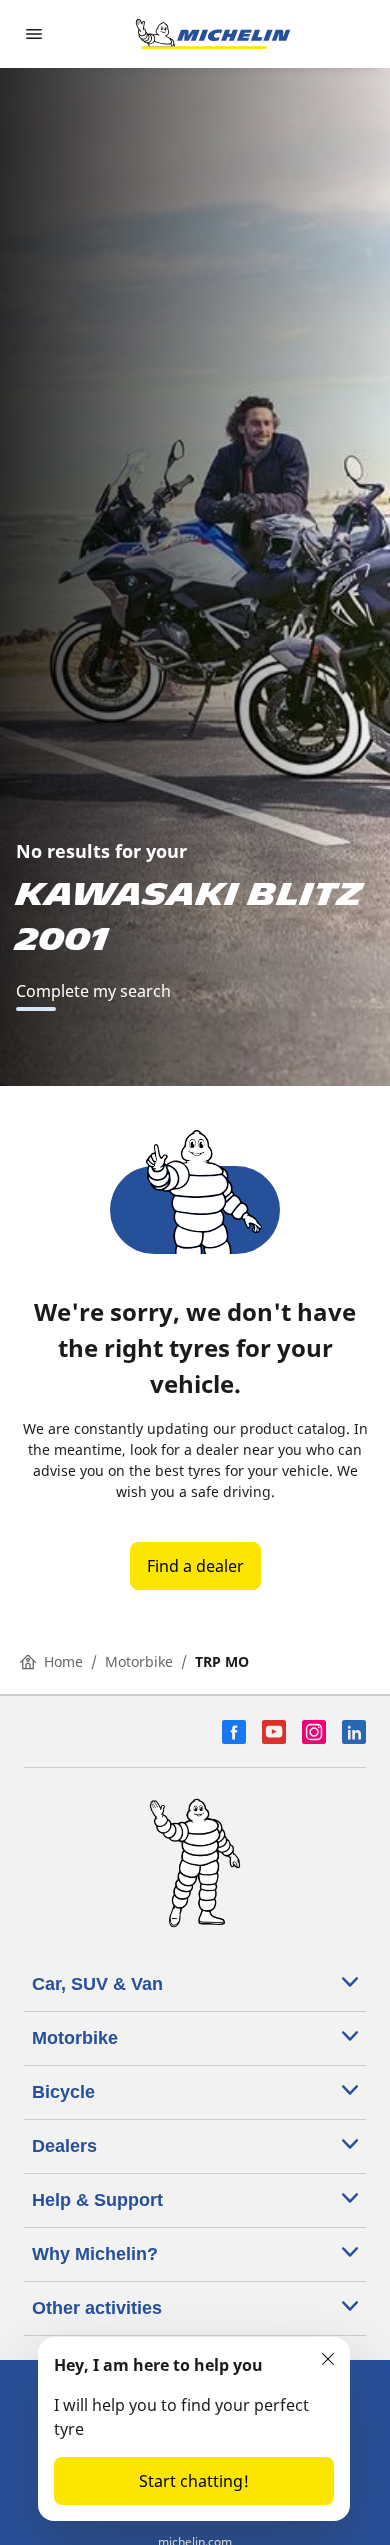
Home (63, 1661)
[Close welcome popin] (328, 2359)
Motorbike (139, 1661)
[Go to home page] (213, 34)
